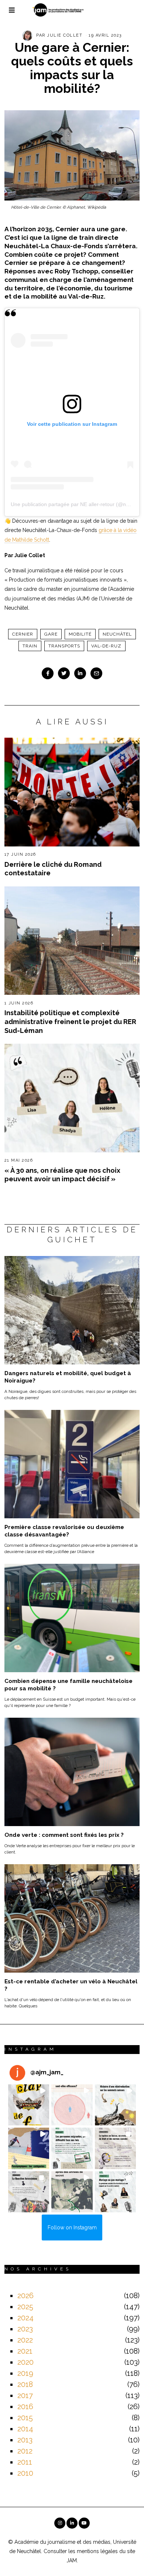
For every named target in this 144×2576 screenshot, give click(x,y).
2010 (25, 2473)
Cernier (23, 634)
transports (64, 646)
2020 (25, 2362)
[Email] (96, 673)
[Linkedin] (80, 673)
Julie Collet (65, 35)
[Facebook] (48, 673)
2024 (25, 2318)
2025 (25, 2307)
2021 (25, 2351)
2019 (25, 2373)
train (30, 646)
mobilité (80, 634)
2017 (25, 2395)
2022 (25, 2340)
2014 (25, 2429)
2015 (25, 2418)
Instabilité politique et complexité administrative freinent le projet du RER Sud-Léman (70, 1021)
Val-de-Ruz (106, 646)
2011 (25, 2462)
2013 (25, 2440)
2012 (25, 2451)
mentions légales (97, 2551)
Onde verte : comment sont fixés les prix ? (64, 1835)
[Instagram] (60, 2523)
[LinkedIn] (72, 2523)
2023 (25, 2329)
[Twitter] (64, 673)
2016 (25, 2407)
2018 (25, 2384)
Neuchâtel (117, 634)
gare (51, 634)
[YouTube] (84, 2523)
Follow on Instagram (72, 2228)
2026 (25, 2296)
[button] (29, 2105)
